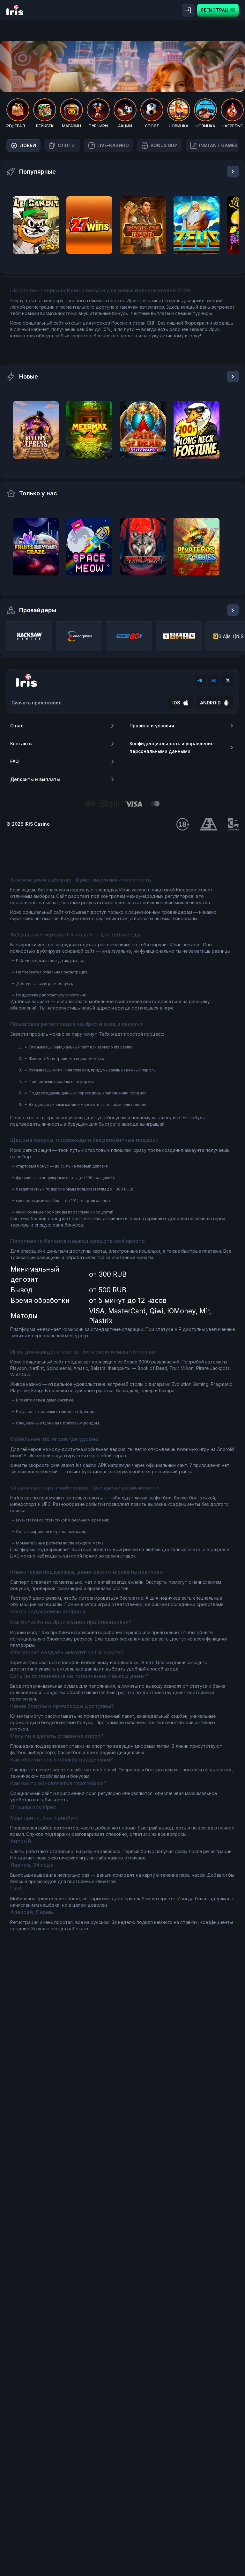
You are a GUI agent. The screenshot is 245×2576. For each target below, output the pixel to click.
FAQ (15, 761)
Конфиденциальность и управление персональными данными (172, 747)
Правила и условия (152, 726)
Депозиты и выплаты (35, 779)
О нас (17, 726)
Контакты (21, 744)
